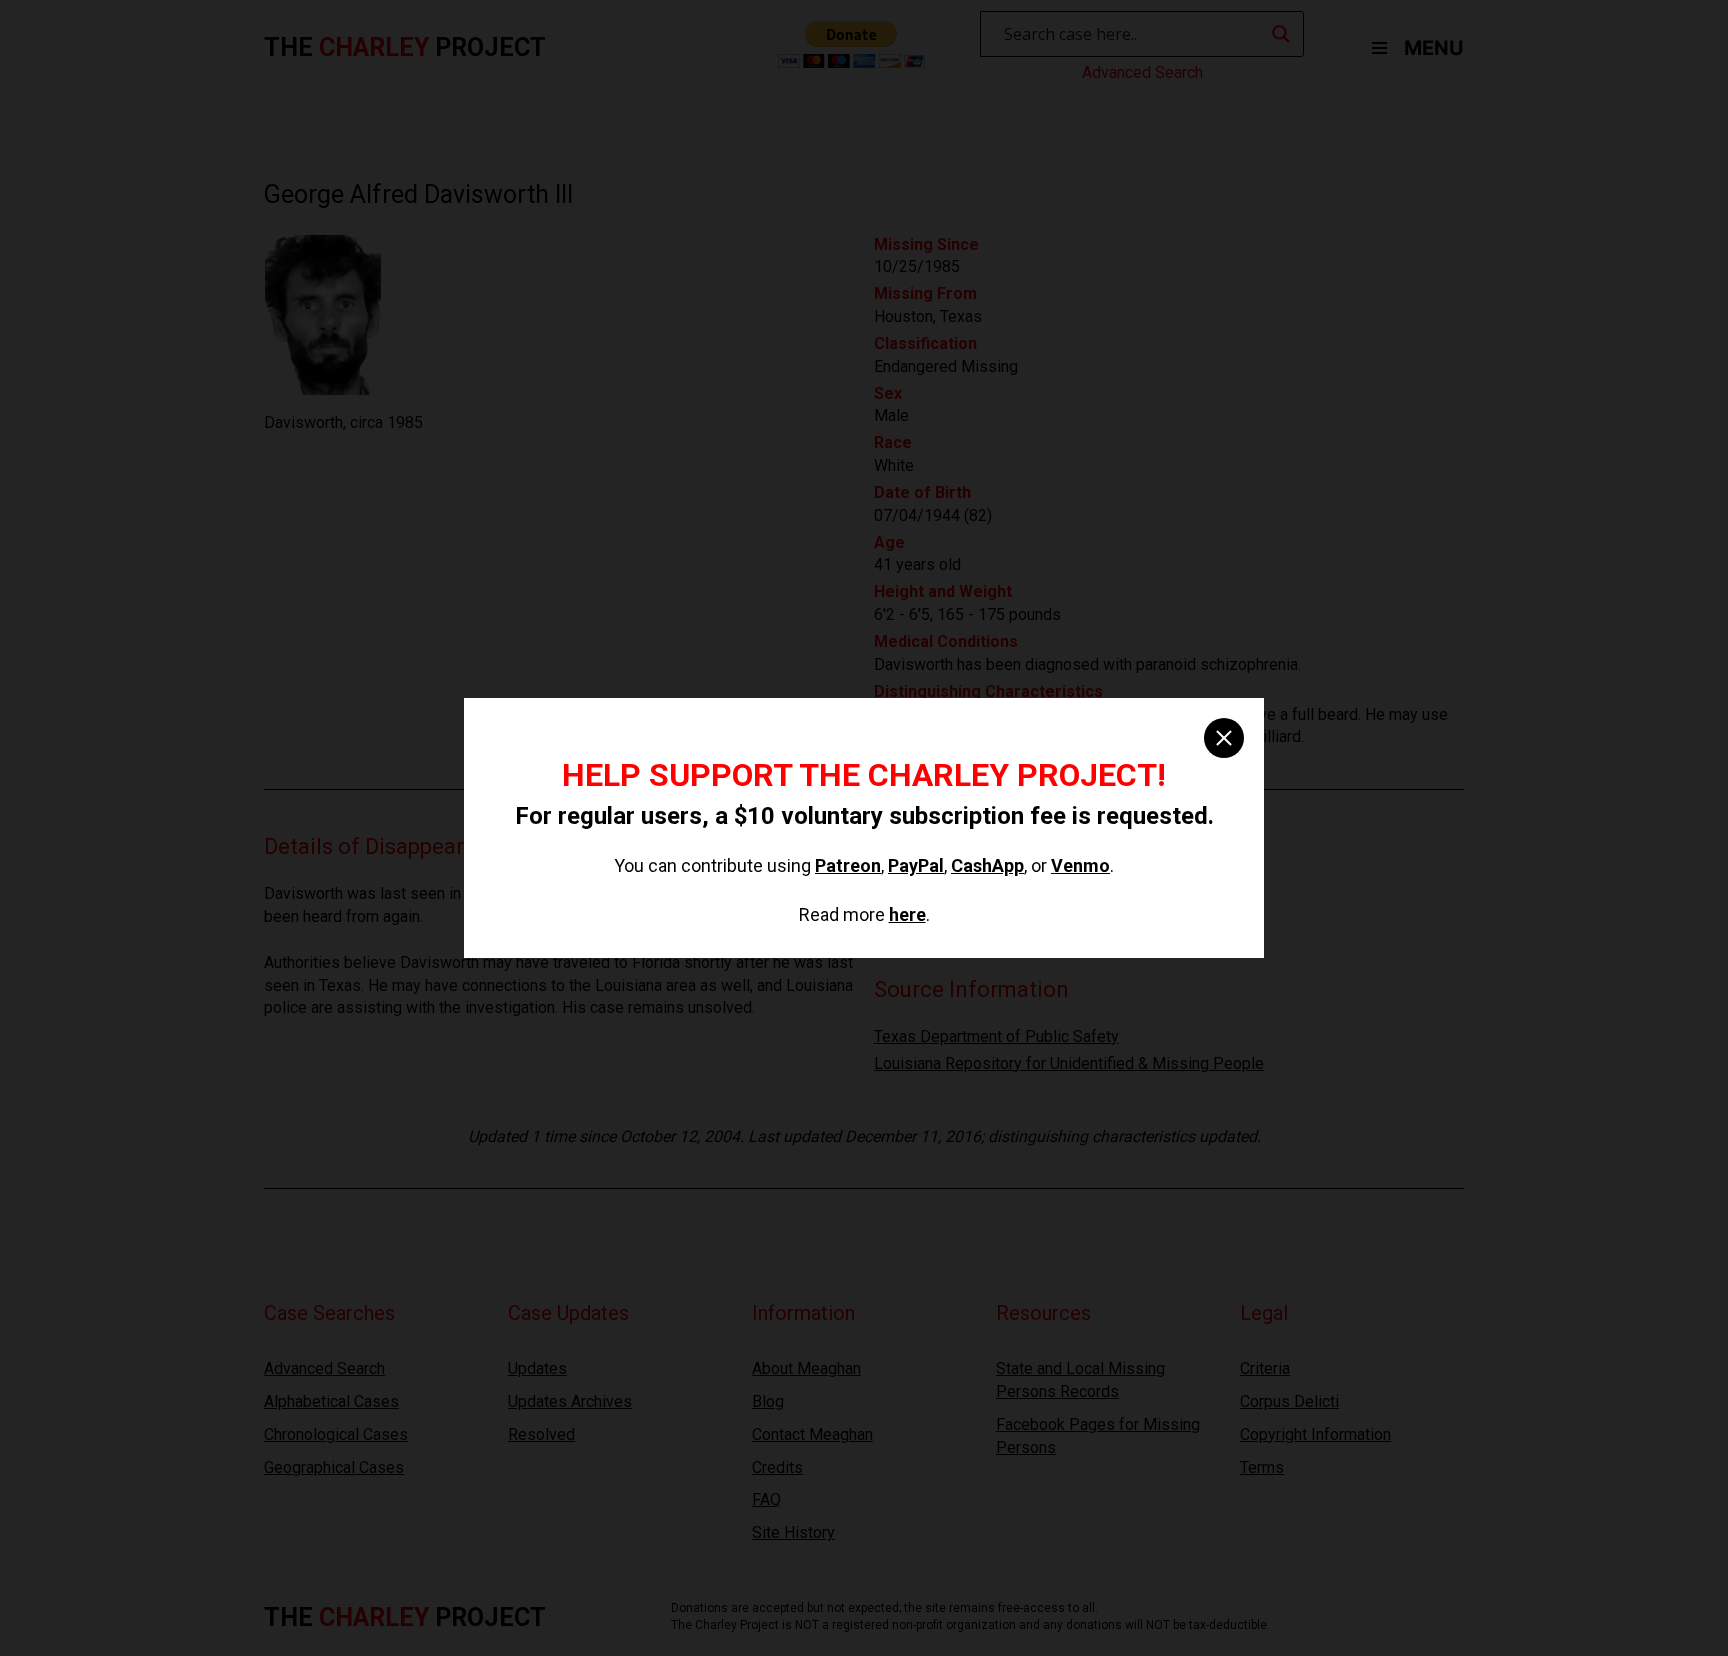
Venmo (1080, 865)
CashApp (987, 865)
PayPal (916, 865)
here (907, 914)
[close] (1224, 738)
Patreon (848, 865)
